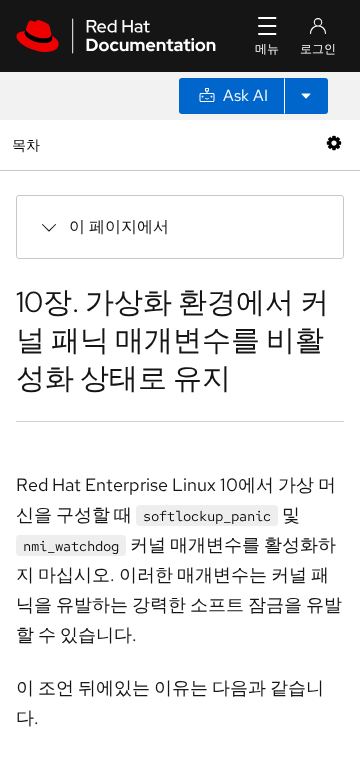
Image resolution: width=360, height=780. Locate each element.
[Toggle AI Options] (306, 96)
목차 (28, 144)
